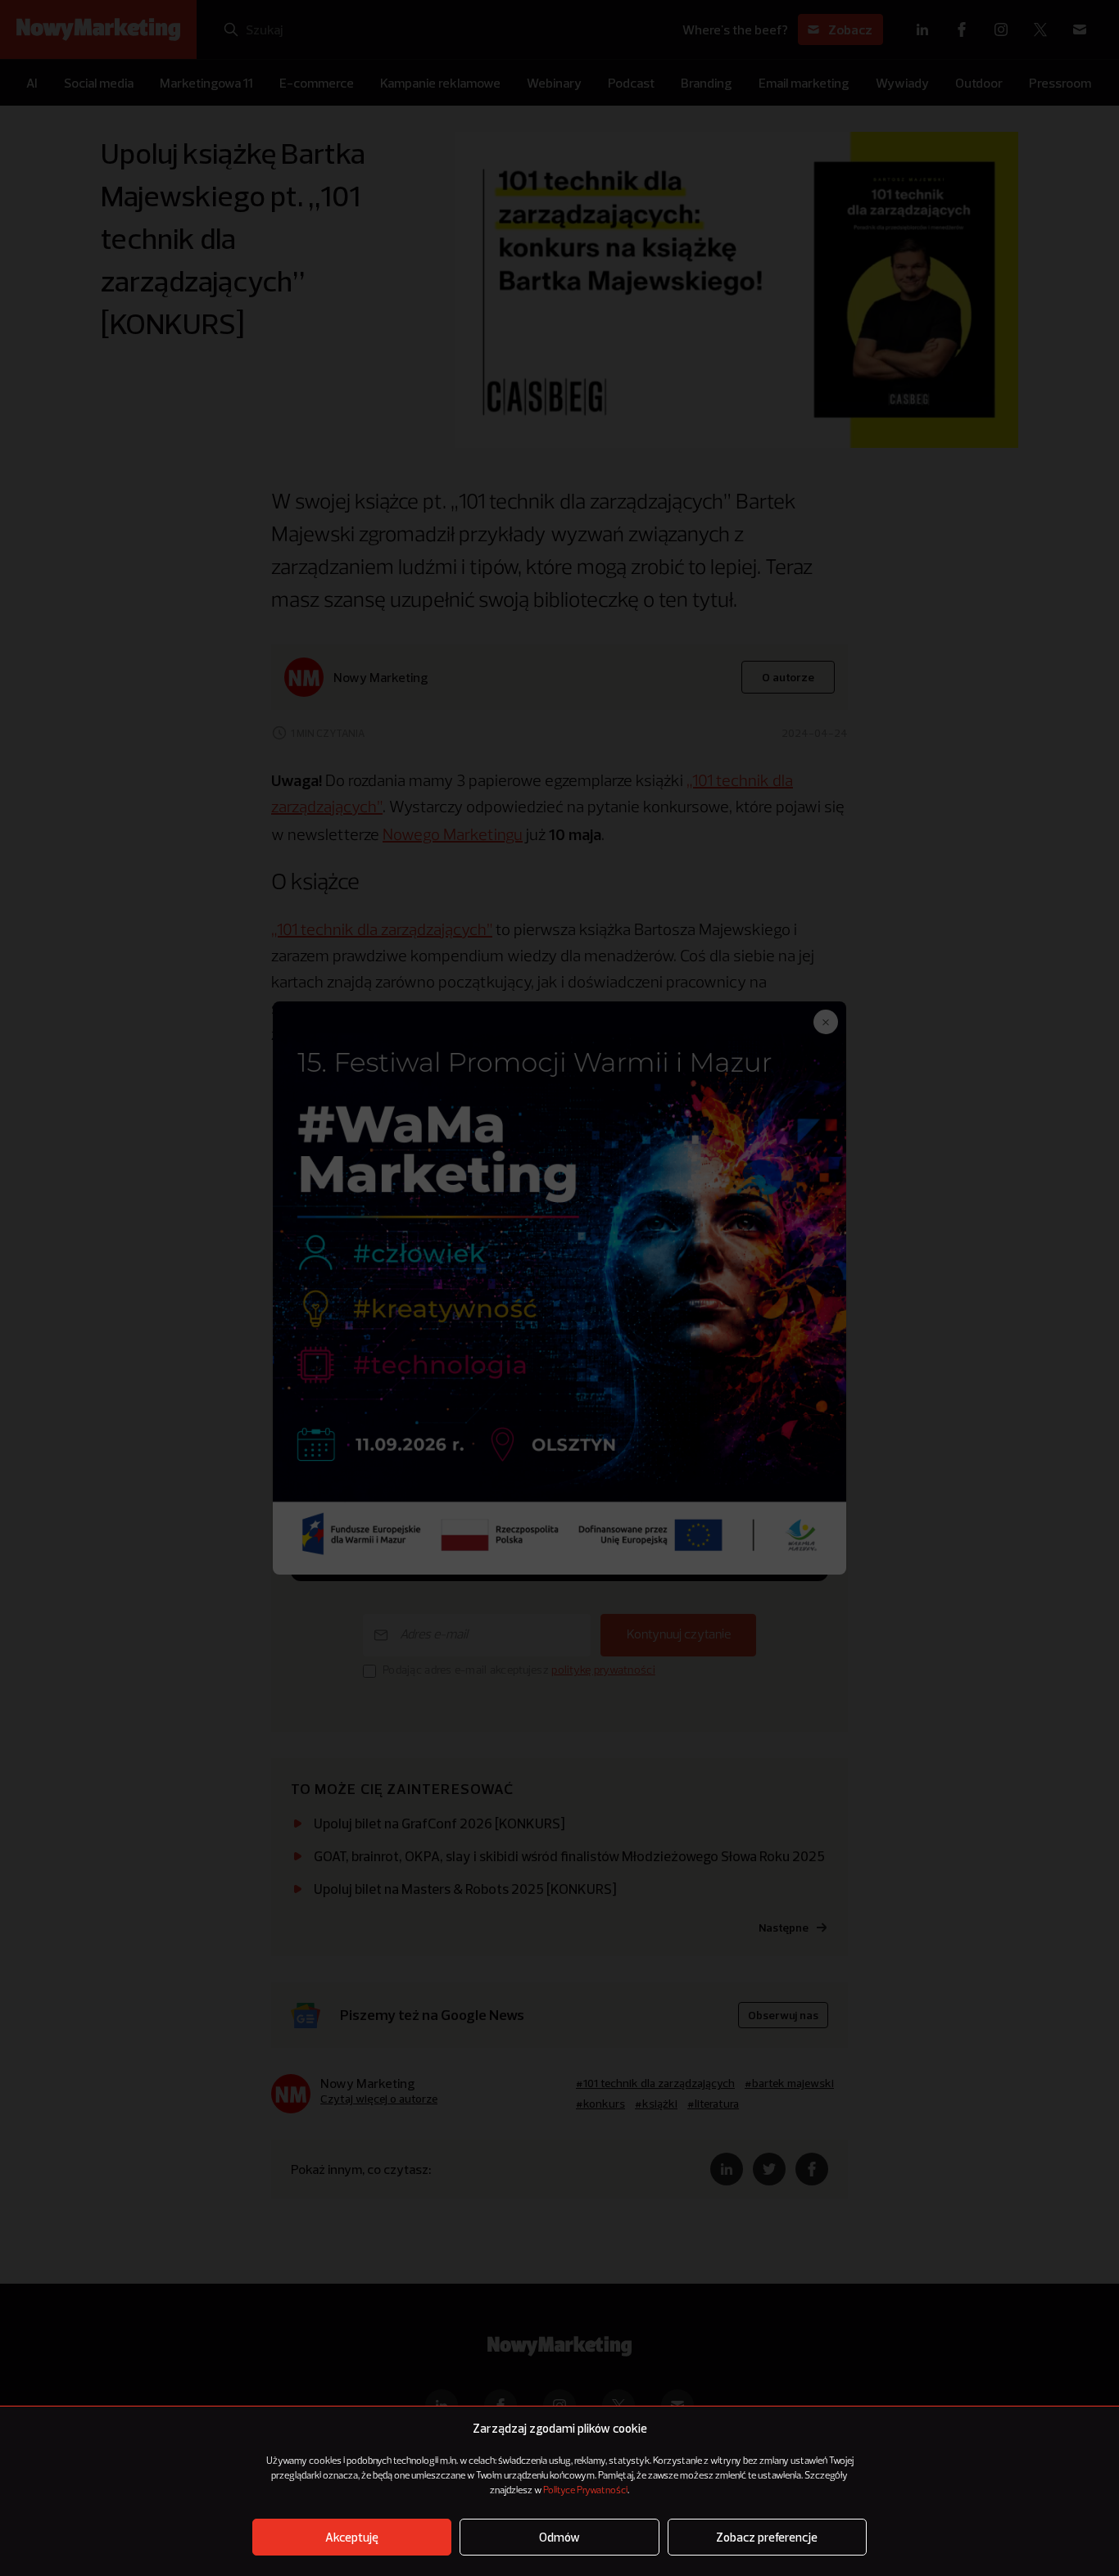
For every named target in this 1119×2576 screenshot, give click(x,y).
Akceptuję (352, 2537)
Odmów (559, 2537)
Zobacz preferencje (767, 2537)
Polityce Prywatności (585, 2491)
